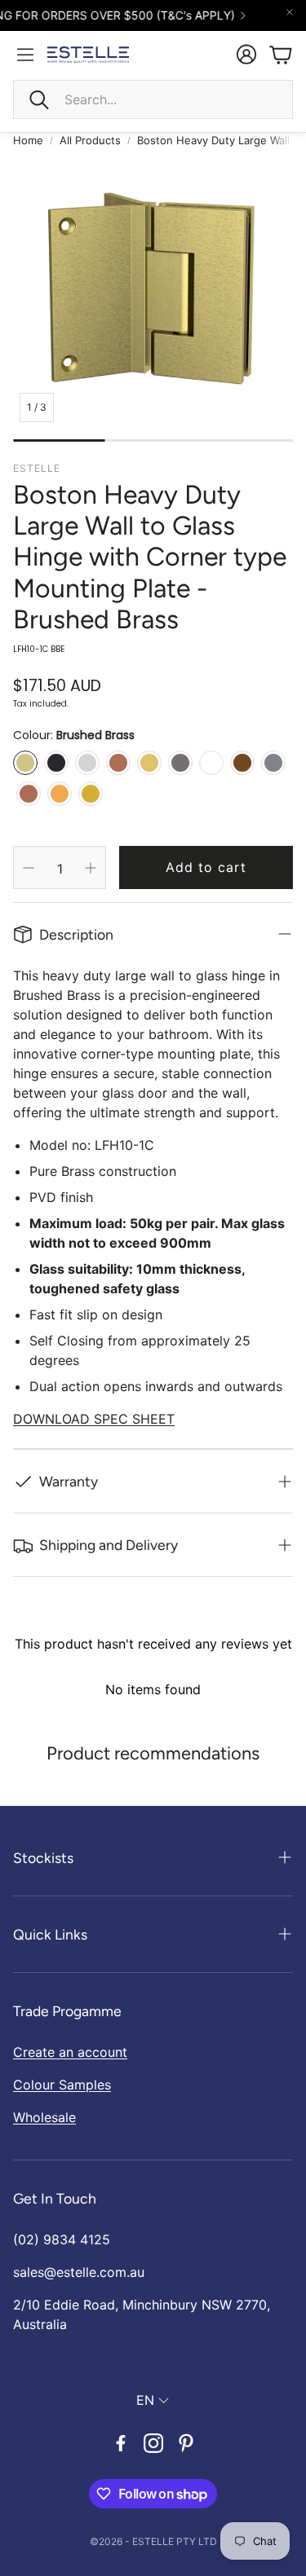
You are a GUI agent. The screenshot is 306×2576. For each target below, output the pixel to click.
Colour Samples (62, 2085)
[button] (153, 99)
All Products (90, 140)
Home (28, 140)
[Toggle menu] (25, 55)
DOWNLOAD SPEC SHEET (94, 1419)
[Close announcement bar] (290, 12)
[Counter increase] (91, 868)
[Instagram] (153, 2443)
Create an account (70, 2052)
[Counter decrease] (29, 868)
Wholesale (44, 2117)
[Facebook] (121, 2443)
